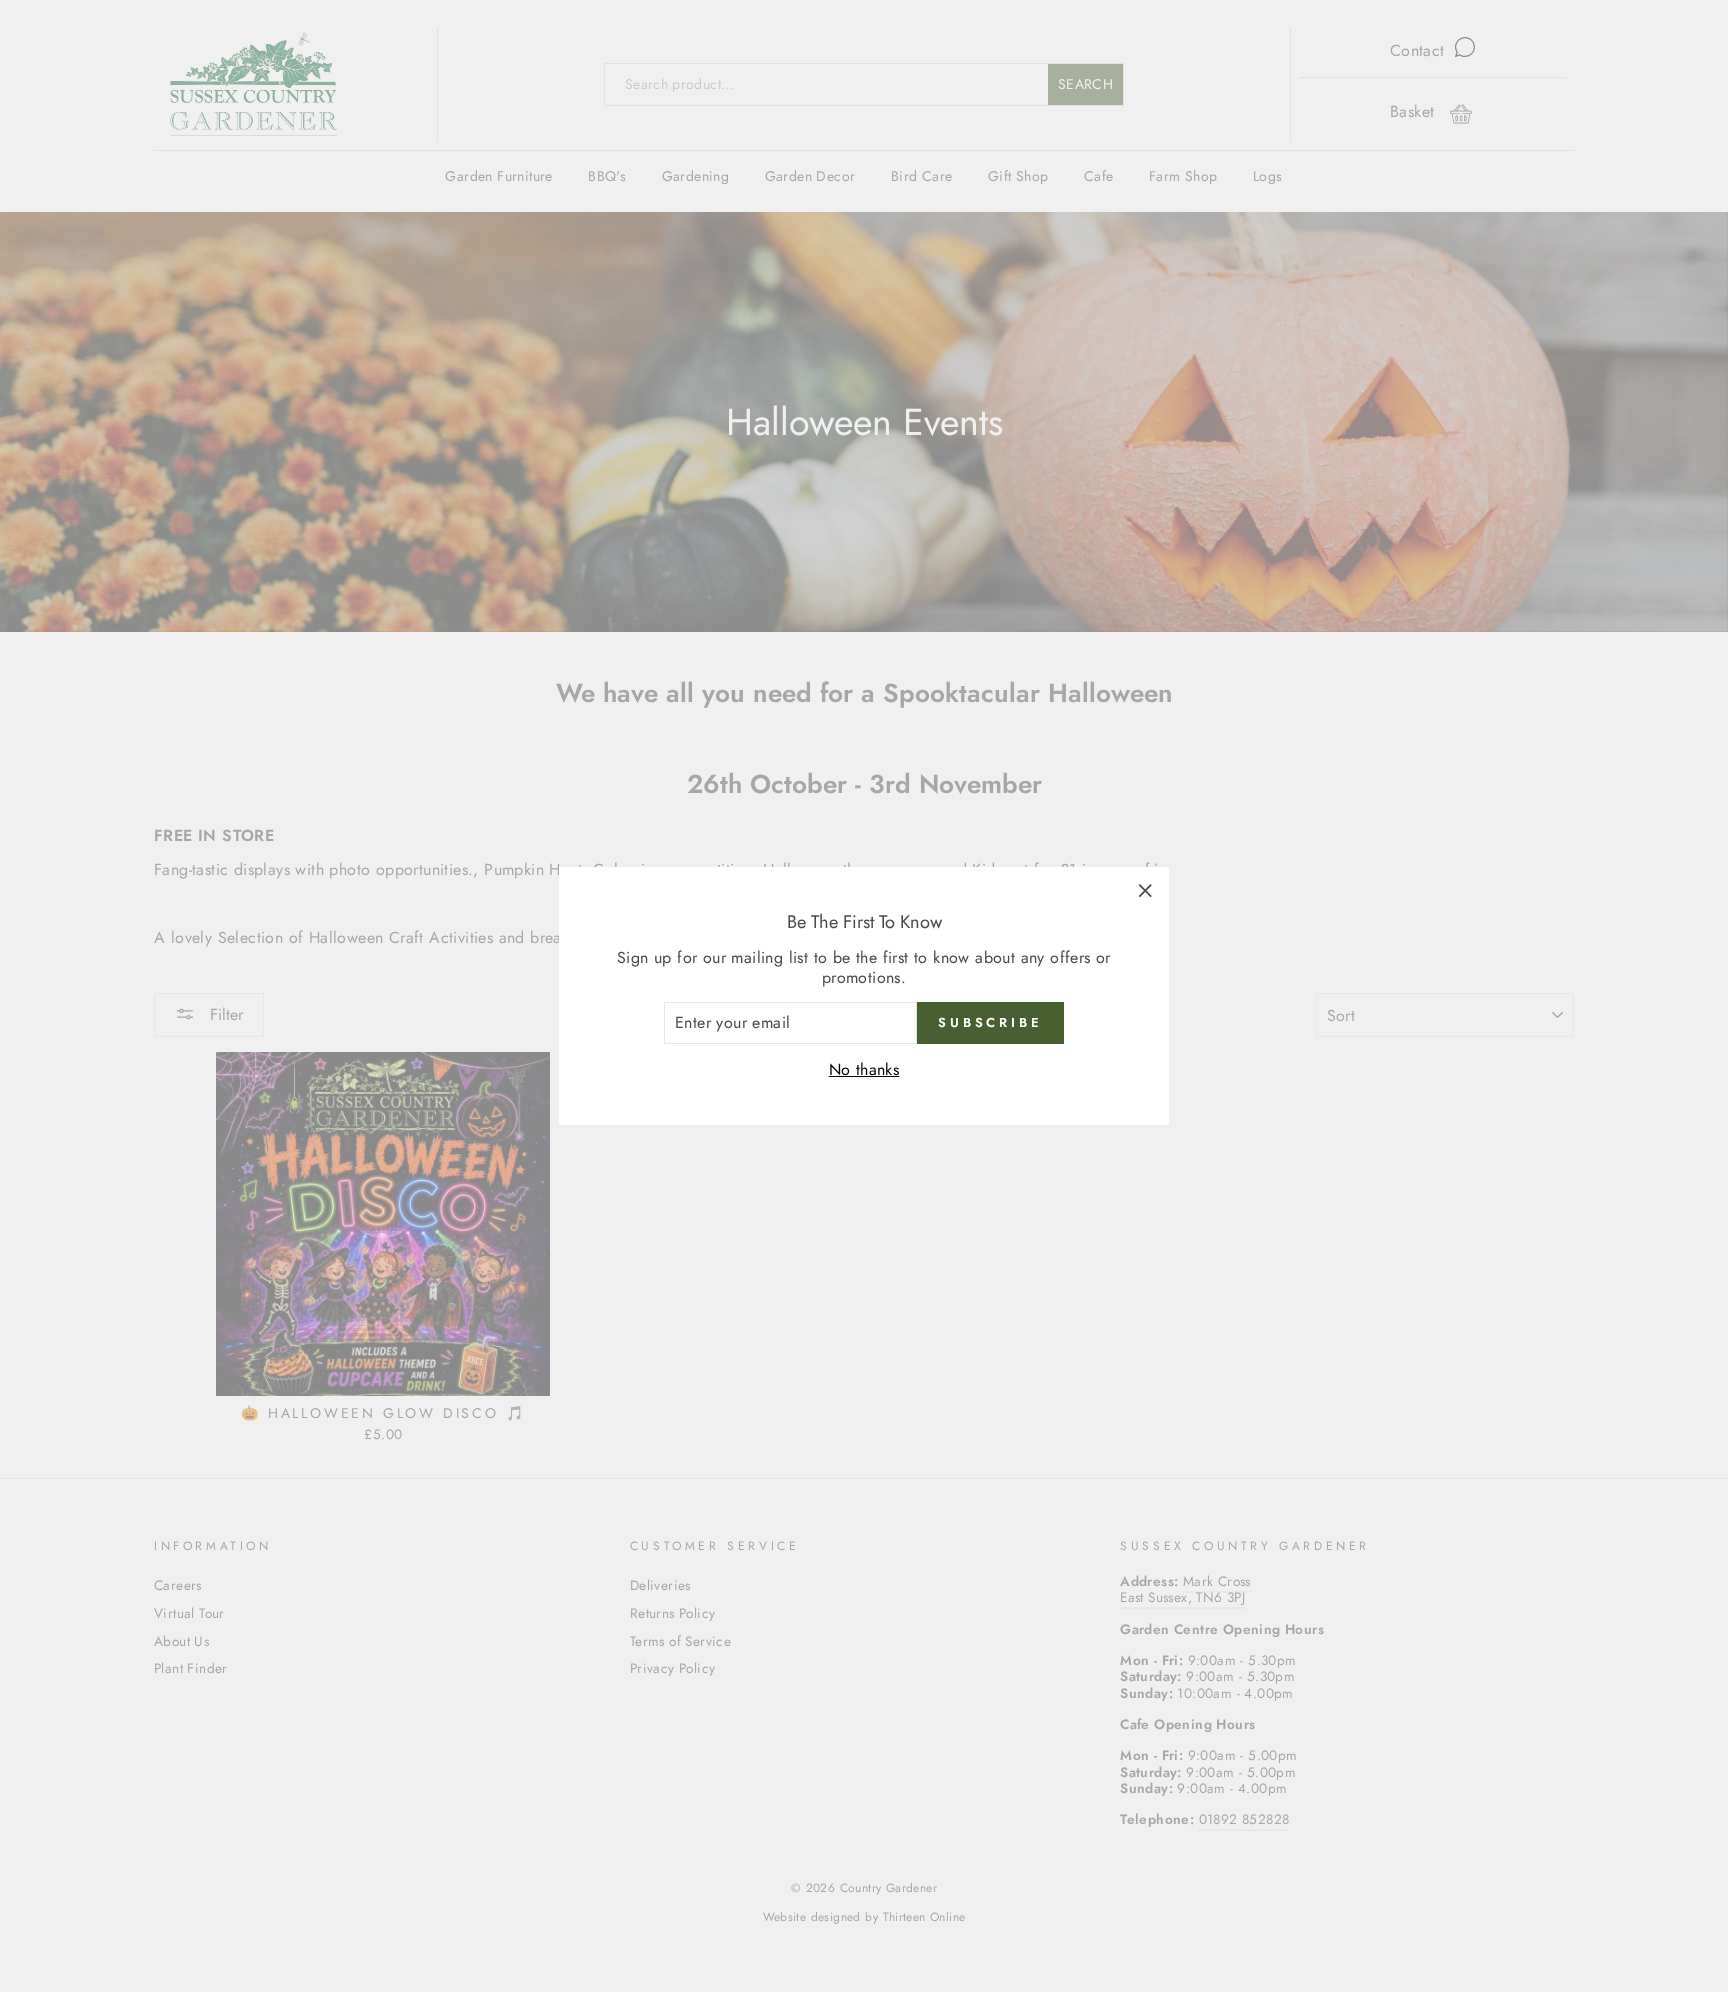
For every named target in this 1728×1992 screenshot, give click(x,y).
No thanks (864, 1069)
